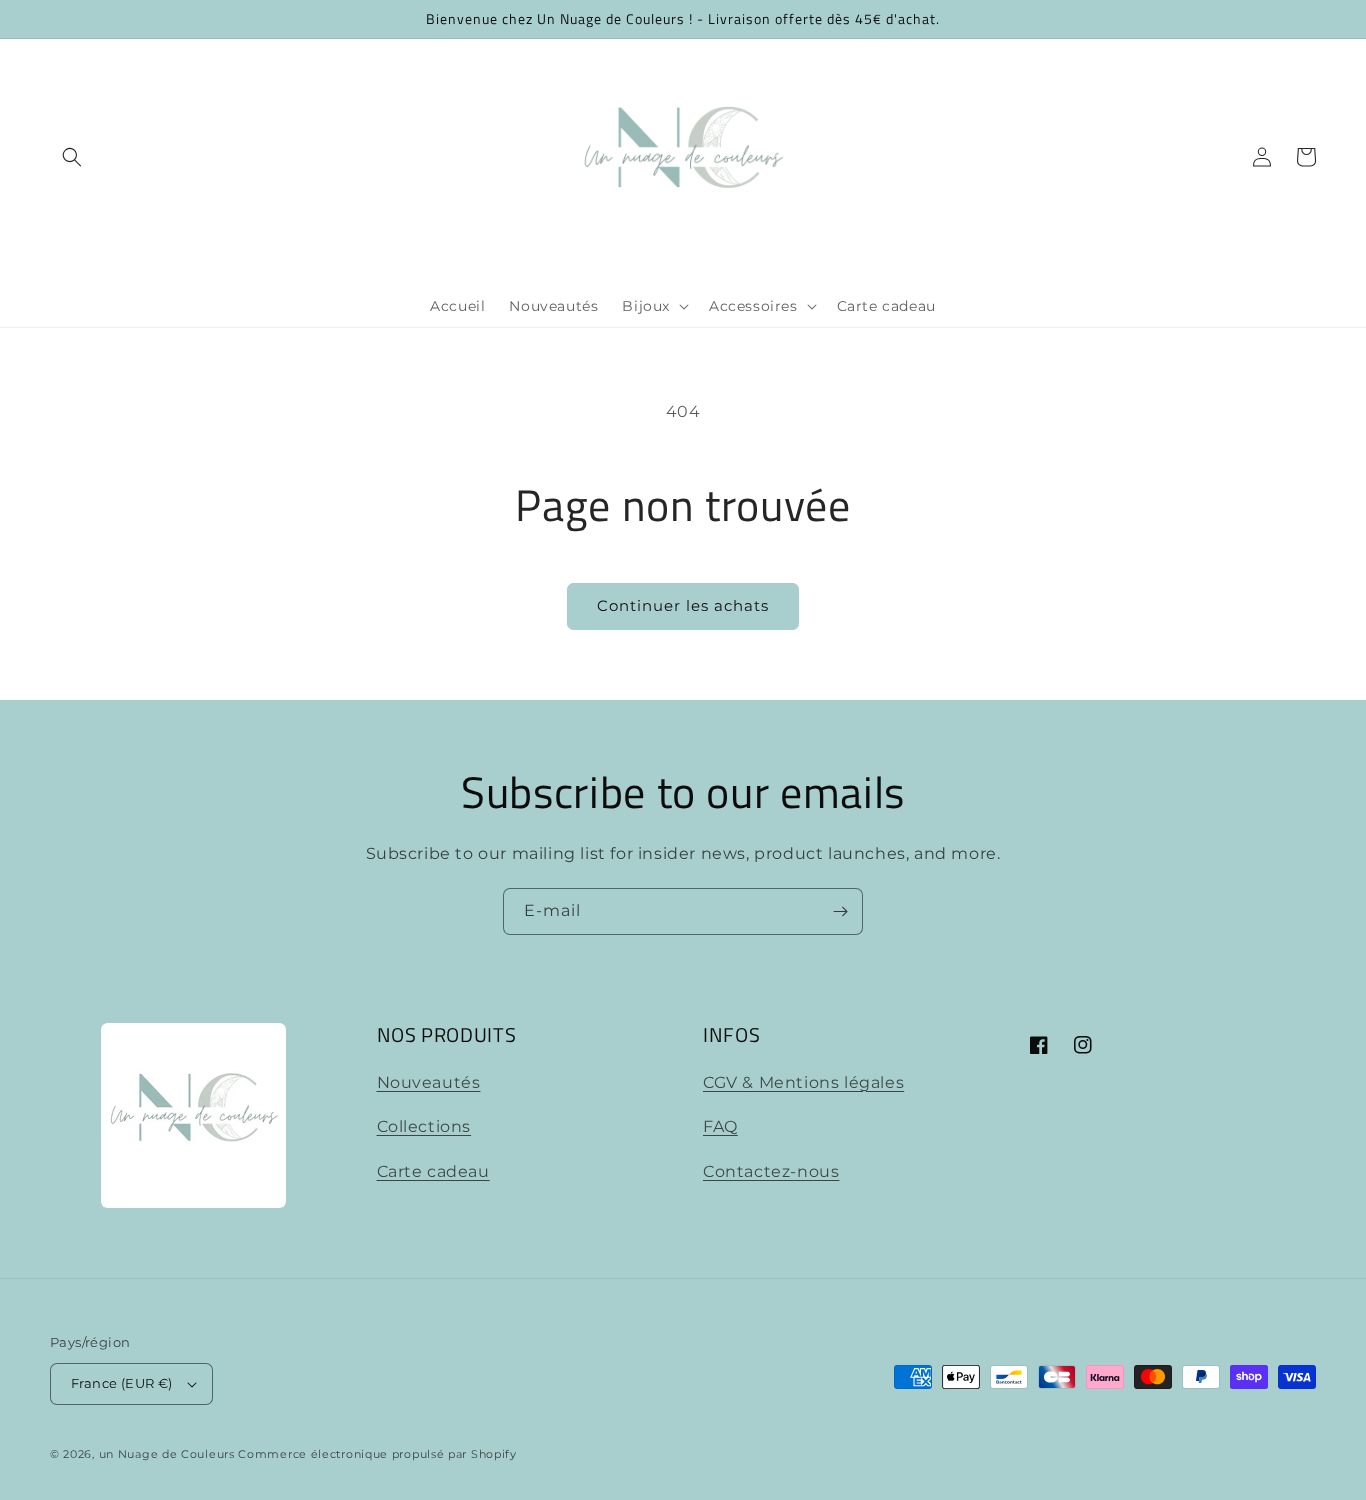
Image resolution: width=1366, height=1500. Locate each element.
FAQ (720, 1126)
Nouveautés (429, 1082)
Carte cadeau (433, 1171)
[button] (72, 157)
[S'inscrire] (840, 911)
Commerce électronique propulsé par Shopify (377, 1454)
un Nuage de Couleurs (167, 1454)
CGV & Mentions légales (803, 1082)
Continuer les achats (683, 605)
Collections (424, 1126)
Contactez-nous (771, 1171)
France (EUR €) (122, 1383)
